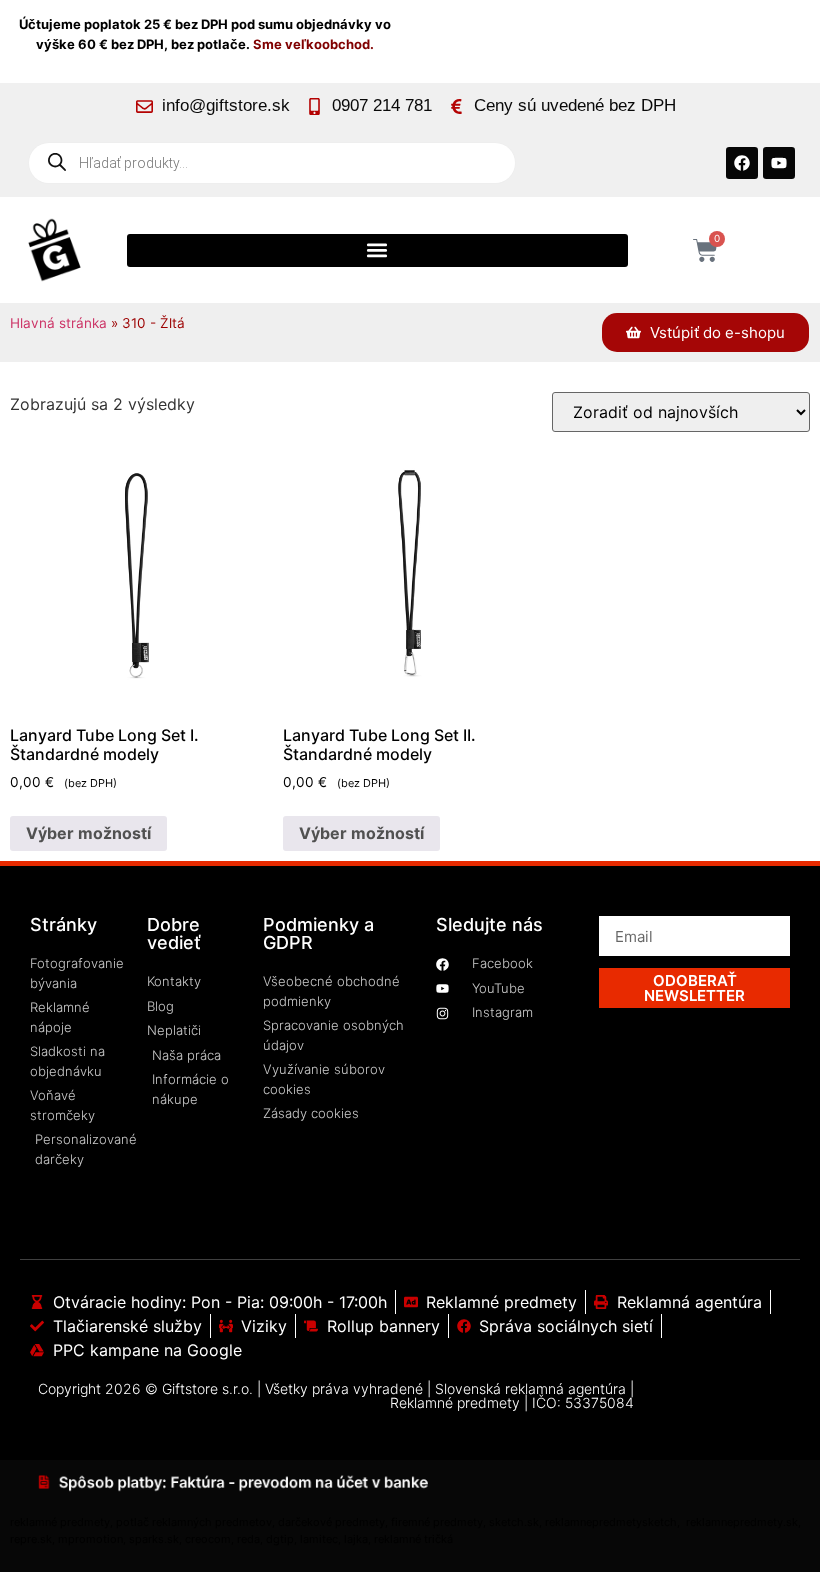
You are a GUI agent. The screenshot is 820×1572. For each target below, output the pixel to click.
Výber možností (88, 833)
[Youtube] (779, 163)
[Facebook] (742, 163)
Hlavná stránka (58, 323)
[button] (377, 250)
